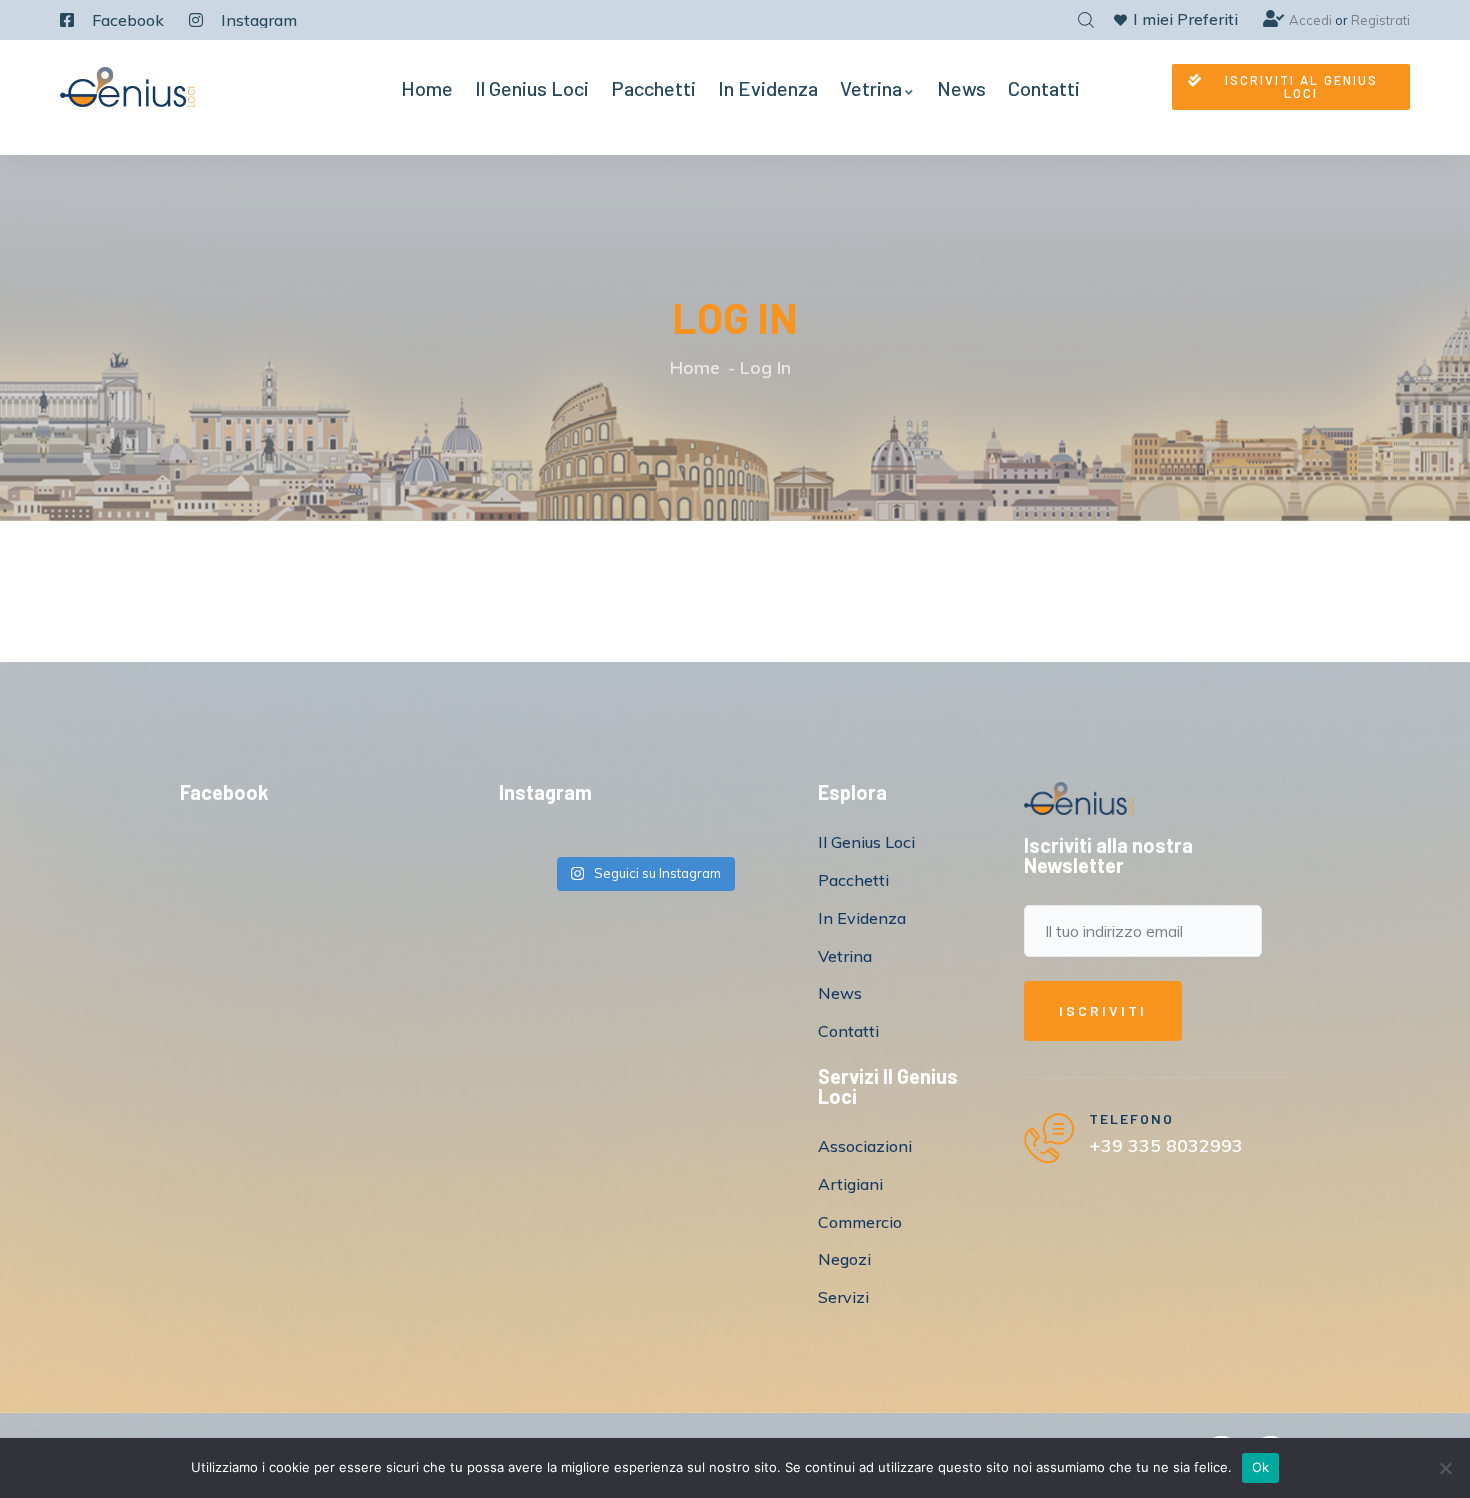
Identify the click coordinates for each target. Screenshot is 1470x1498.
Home (427, 88)
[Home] (127, 87)
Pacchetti (653, 88)
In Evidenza (768, 88)
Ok (1261, 1467)
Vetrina (871, 88)
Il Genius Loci (532, 88)
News (961, 88)
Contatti (1044, 88)
